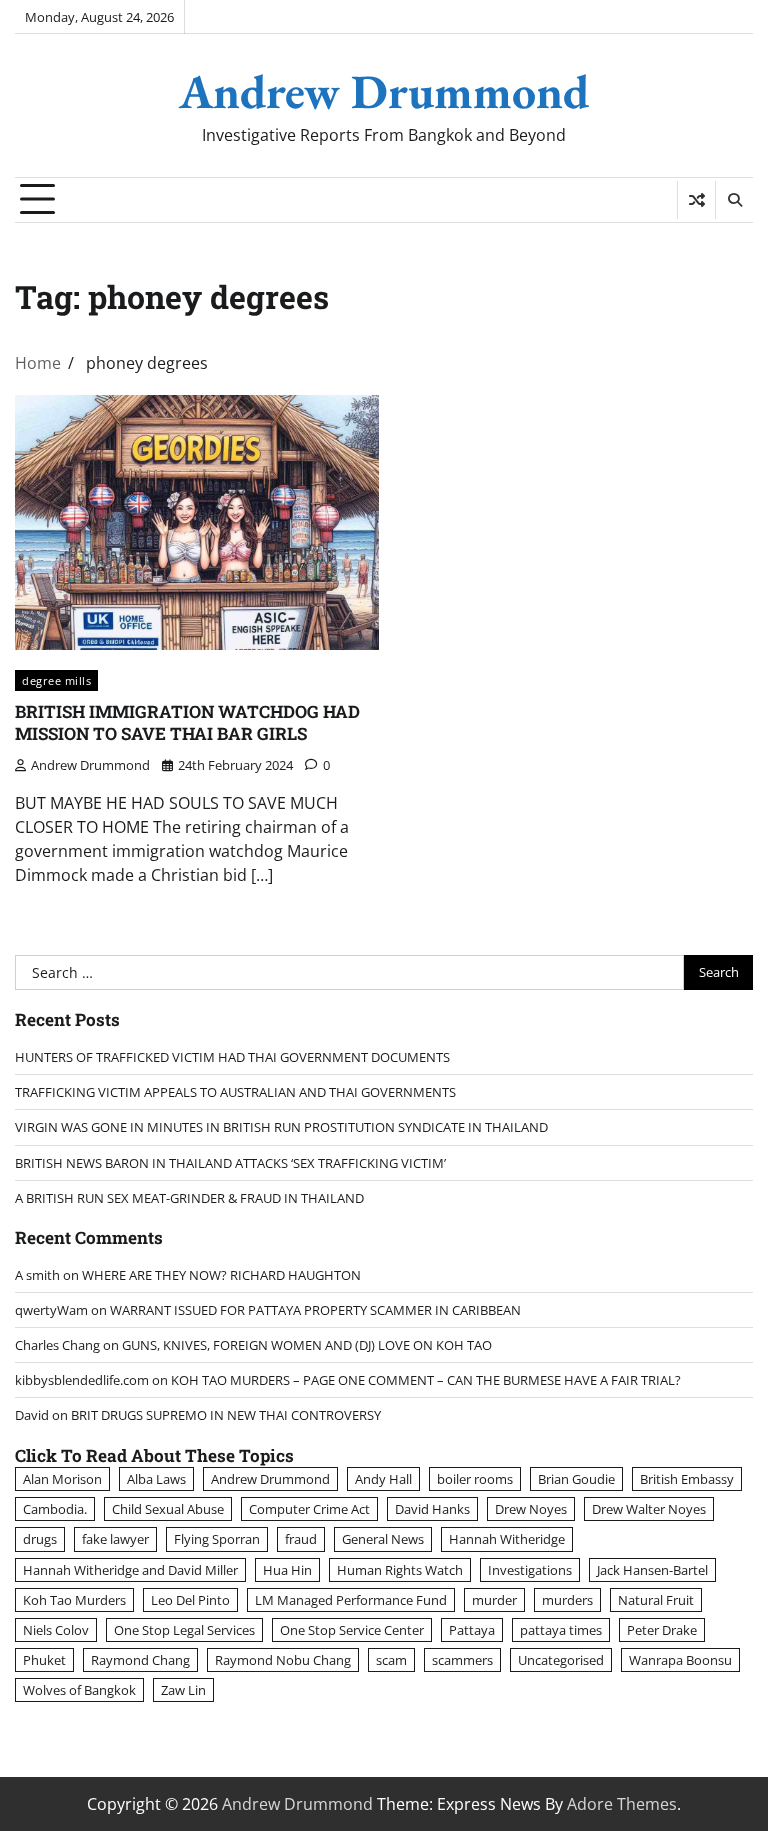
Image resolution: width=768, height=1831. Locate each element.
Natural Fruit (656, 1600)
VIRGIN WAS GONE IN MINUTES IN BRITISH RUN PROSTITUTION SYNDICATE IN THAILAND (281, 1127)
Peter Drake (662, 1630)
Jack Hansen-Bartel (652, 1570)
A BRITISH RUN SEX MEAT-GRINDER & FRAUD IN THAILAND (189, 1198)
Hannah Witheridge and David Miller (130, 1570)
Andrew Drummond (384, 91)
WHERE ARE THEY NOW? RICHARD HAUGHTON (221, 1275)
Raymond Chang (140, 1660)
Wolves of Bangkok (79, 1690)
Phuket (44, 1660)
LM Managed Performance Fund (351, 1600)
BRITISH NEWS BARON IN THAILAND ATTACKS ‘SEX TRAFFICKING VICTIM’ (230, 1163)
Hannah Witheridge (507, 1539)
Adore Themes (622, 1804)
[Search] (734, 200)
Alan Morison (62, 1479)
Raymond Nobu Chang (283, 1660)
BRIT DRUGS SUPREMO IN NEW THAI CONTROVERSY (226, 1415)
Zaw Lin (183, 1690)
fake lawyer (115, 1539)
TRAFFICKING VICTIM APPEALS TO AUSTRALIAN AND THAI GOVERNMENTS (235, 1092)
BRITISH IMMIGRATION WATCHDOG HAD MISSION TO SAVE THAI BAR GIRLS (187, 722)
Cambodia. (55, 1509)
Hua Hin (287, 1570)
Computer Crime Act (309, 1509)
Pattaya (472, 1630)
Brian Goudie (576, 1479)
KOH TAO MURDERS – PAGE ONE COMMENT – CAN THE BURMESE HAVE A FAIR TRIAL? (426, 1380)
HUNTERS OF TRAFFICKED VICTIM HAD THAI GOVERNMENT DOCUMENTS (232, 1057)
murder (494, 1600)
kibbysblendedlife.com (82, 1380)
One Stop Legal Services (184, 1630)
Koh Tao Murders (74, 1600)
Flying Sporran (217, 1539)
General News (383, 1539)
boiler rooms (475, 1479)
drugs (40, 1539)
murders (567, 1600)
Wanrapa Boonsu (680, 1660)
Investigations (530, 1570)
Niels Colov (56, 1630)
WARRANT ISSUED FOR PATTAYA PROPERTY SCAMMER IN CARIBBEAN (315, 1310)
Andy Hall (383, 1479)
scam (391, 1660)
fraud (301, 1539)
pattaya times (561, 1630)
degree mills (56, 680)
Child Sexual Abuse (168, 1509)
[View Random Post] (696, 200)
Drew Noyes (531, 1509)
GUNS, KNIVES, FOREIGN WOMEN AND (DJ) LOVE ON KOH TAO (307, 1345)
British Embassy (687, 1479)
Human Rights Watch (400, 1570)
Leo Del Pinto (190, 1600)
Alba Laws (156, 1479)
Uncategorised (561, 1660)
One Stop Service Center (352, 1630)
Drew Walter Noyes (649, 1509)
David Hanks (432, 1509)
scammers (462, 1660)
